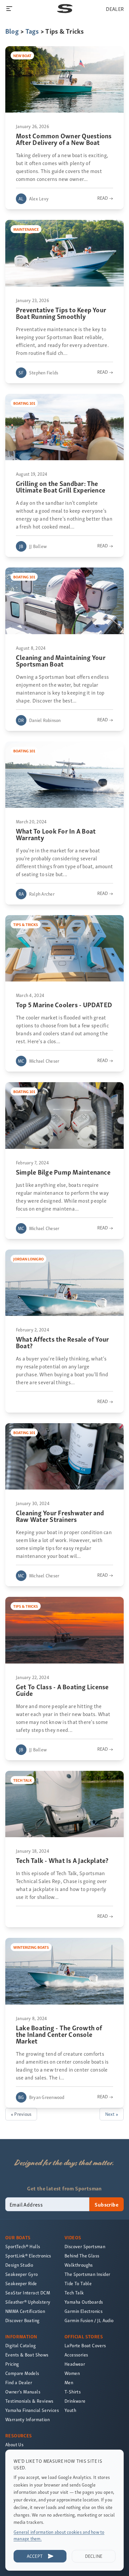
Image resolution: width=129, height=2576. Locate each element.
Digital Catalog (21, 2345)
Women (72, 2373)
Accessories (76, 2355)
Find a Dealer (19, 2382)
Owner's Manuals (23, 2392)
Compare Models (22, 2373)
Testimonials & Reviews (29, 2401)
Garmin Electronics (84, 2311)
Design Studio (19, 2265)
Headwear (75, 2364)
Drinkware (75, 2401)
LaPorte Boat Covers (85, 2345)
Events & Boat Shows (27, 2355)
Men (69, 2382)
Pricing (12, 2364)
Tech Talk (74, 2293)
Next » (112, 2114)
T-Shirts (73, 2392)
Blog (12, 31)
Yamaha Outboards (84, 2302)
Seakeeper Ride (21, 2283)
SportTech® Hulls (23, 2246)
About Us (14, 2444)
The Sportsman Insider (87, 2274)
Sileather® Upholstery (28, 2302)
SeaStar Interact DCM (28, 2293)
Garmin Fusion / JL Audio (89, 2320)
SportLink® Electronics (28, 2256)
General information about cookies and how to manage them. (59, 2535)
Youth (70, 2410)
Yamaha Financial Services (32, 2410)
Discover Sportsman (85, 2246)
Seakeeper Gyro (22, 2274)
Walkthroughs (79, 2265)
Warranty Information (27, 2419)
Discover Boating (22, 2320)
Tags (32, 31)
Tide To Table (78, 2283)
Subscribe (107, 2204)
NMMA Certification (25, 2311)
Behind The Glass (82, 2256)
